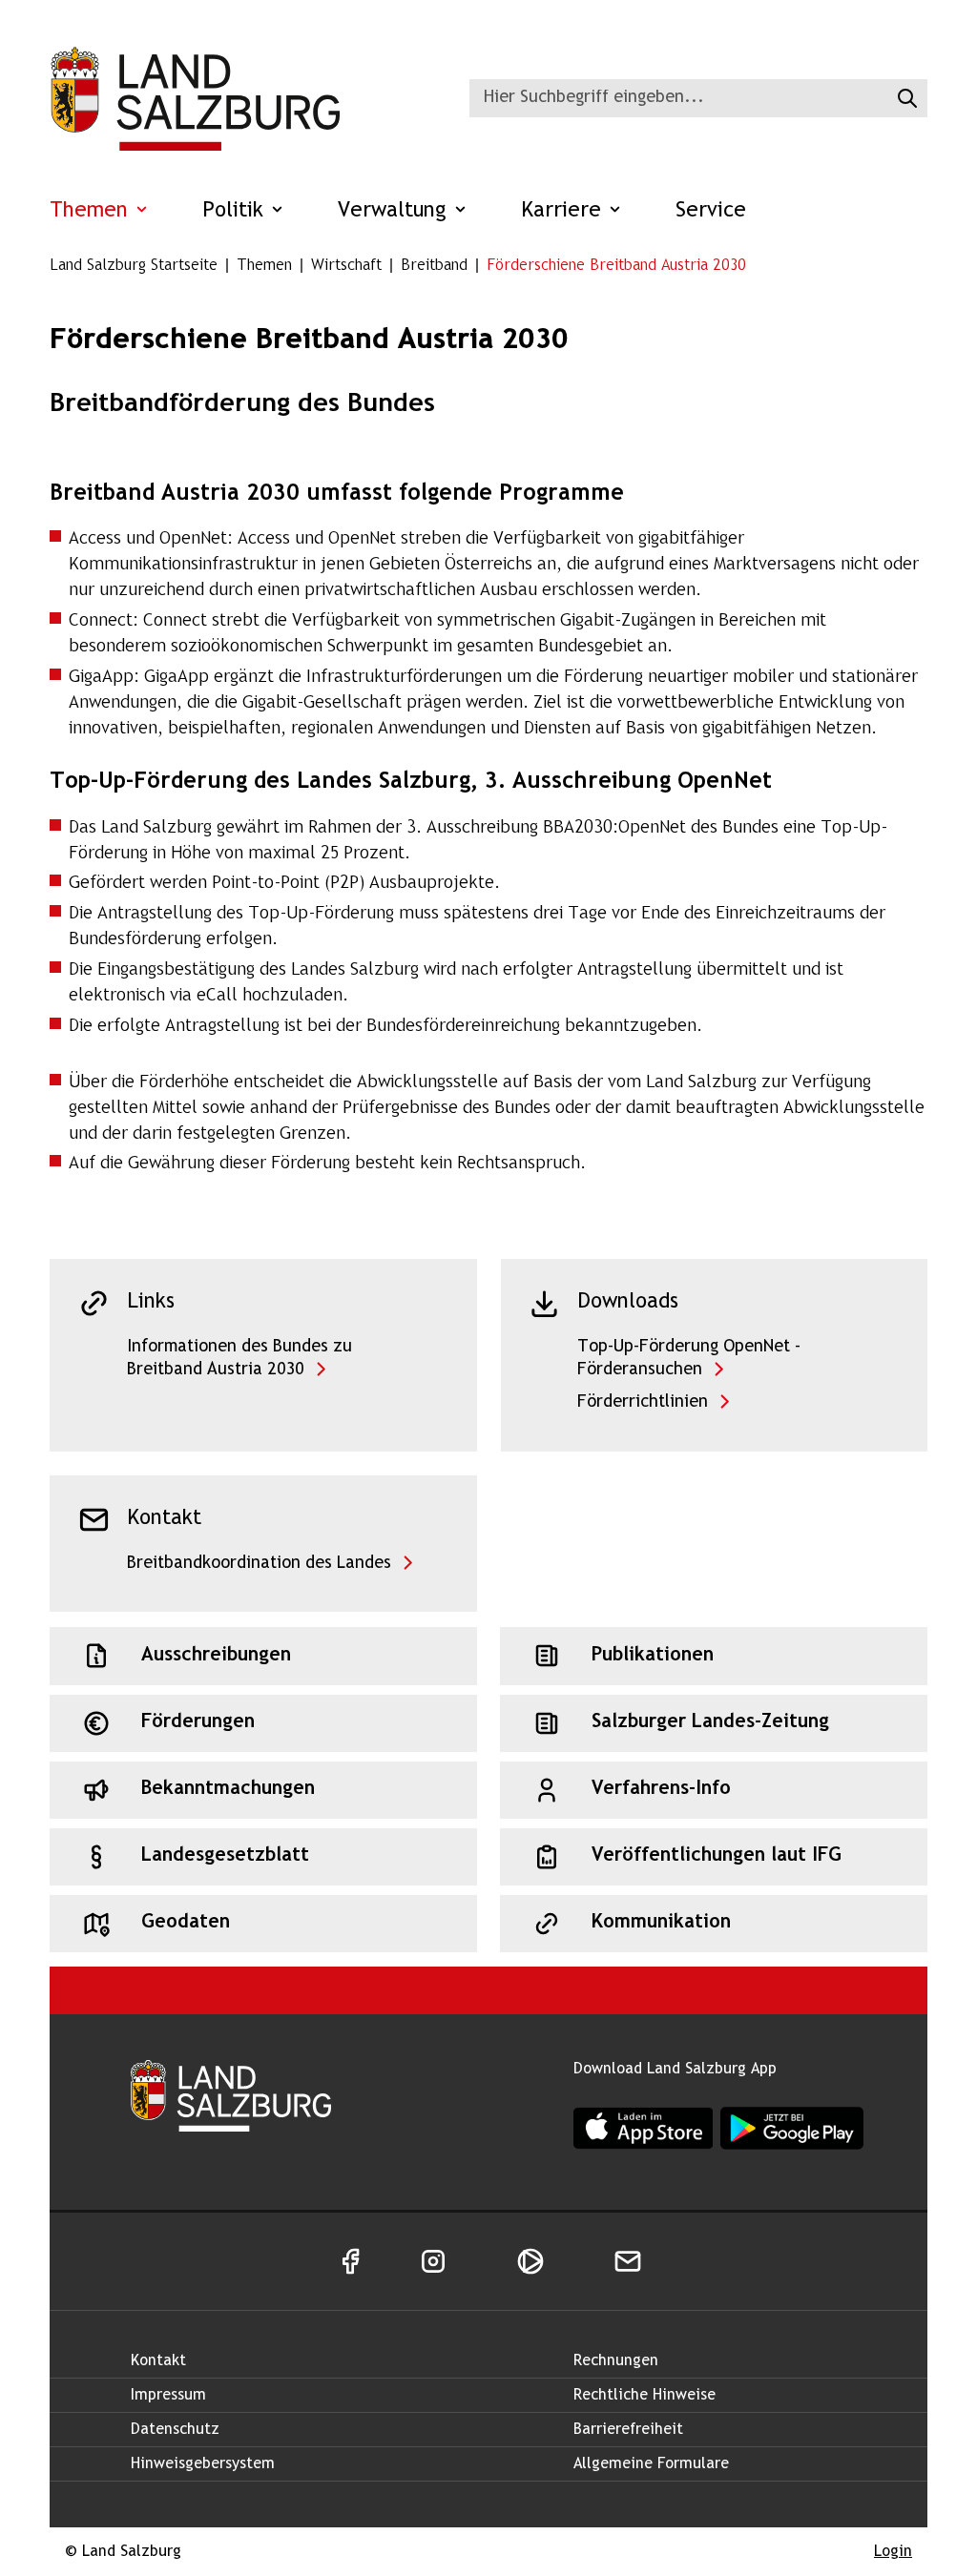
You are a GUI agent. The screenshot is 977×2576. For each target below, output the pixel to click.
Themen (92, 211)
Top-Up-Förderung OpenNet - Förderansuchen (689, 1359)
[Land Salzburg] (195, 98)
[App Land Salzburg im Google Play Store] (792, 2128)
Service (711, 211)
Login (893, 2552)
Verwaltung (395, 211)
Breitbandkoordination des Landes (259, 1564)
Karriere (564, 211)
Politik (236, 211)
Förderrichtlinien (643, 1402)
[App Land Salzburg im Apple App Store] (643, 2127)
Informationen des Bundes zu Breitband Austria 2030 (239, 1359)
